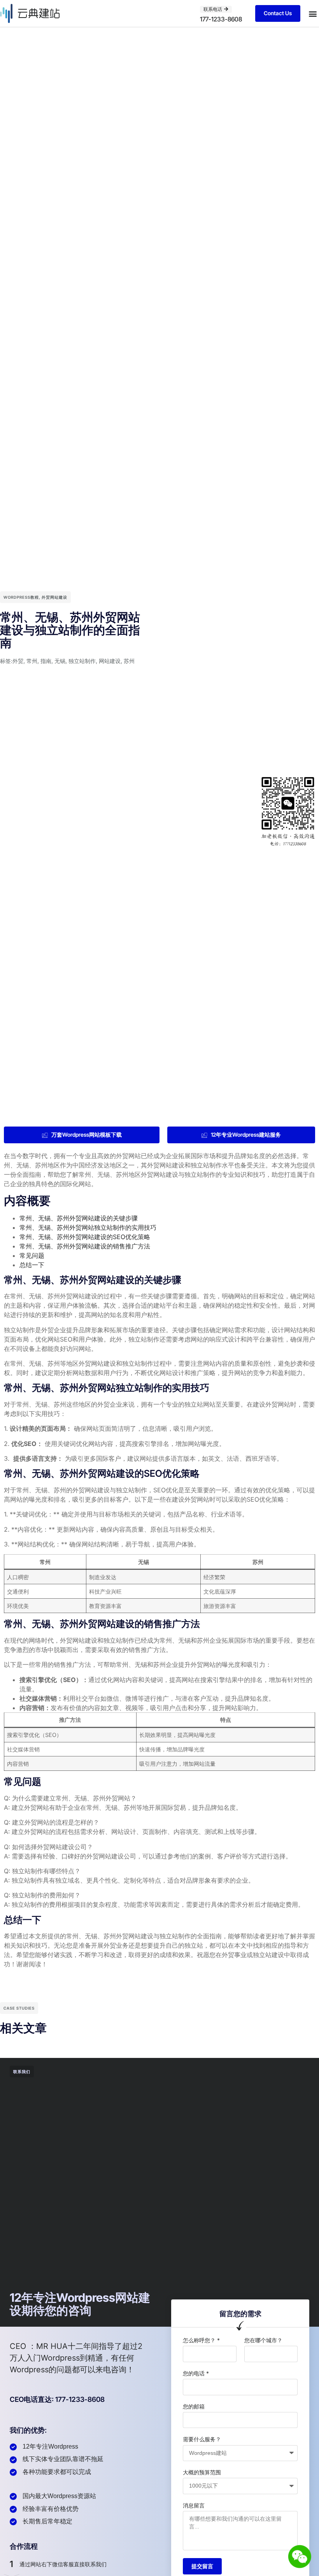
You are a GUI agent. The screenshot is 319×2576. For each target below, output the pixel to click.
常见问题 (32, 1255)
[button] (313, 13)
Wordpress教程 (21, 597)
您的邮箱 (194, 2406)
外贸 (18, 661)
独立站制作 (82, 661)
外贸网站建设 (54, 597)
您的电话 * (196, 2373)
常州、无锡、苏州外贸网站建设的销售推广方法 (85, 1246)
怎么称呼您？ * (201, 2340)
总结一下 (32, 1265)
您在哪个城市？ (263, 2340)
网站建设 (110, 661)
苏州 (129, 661)
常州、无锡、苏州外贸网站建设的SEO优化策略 (85, 1237)
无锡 (60, 661)
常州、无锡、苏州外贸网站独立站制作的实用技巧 (88, 1227)
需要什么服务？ (202, 2439)
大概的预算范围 (202, 2472)
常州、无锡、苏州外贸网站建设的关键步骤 (79, 1218)
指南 (46, 661)
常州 (32, 661)
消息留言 (194, 2505)
